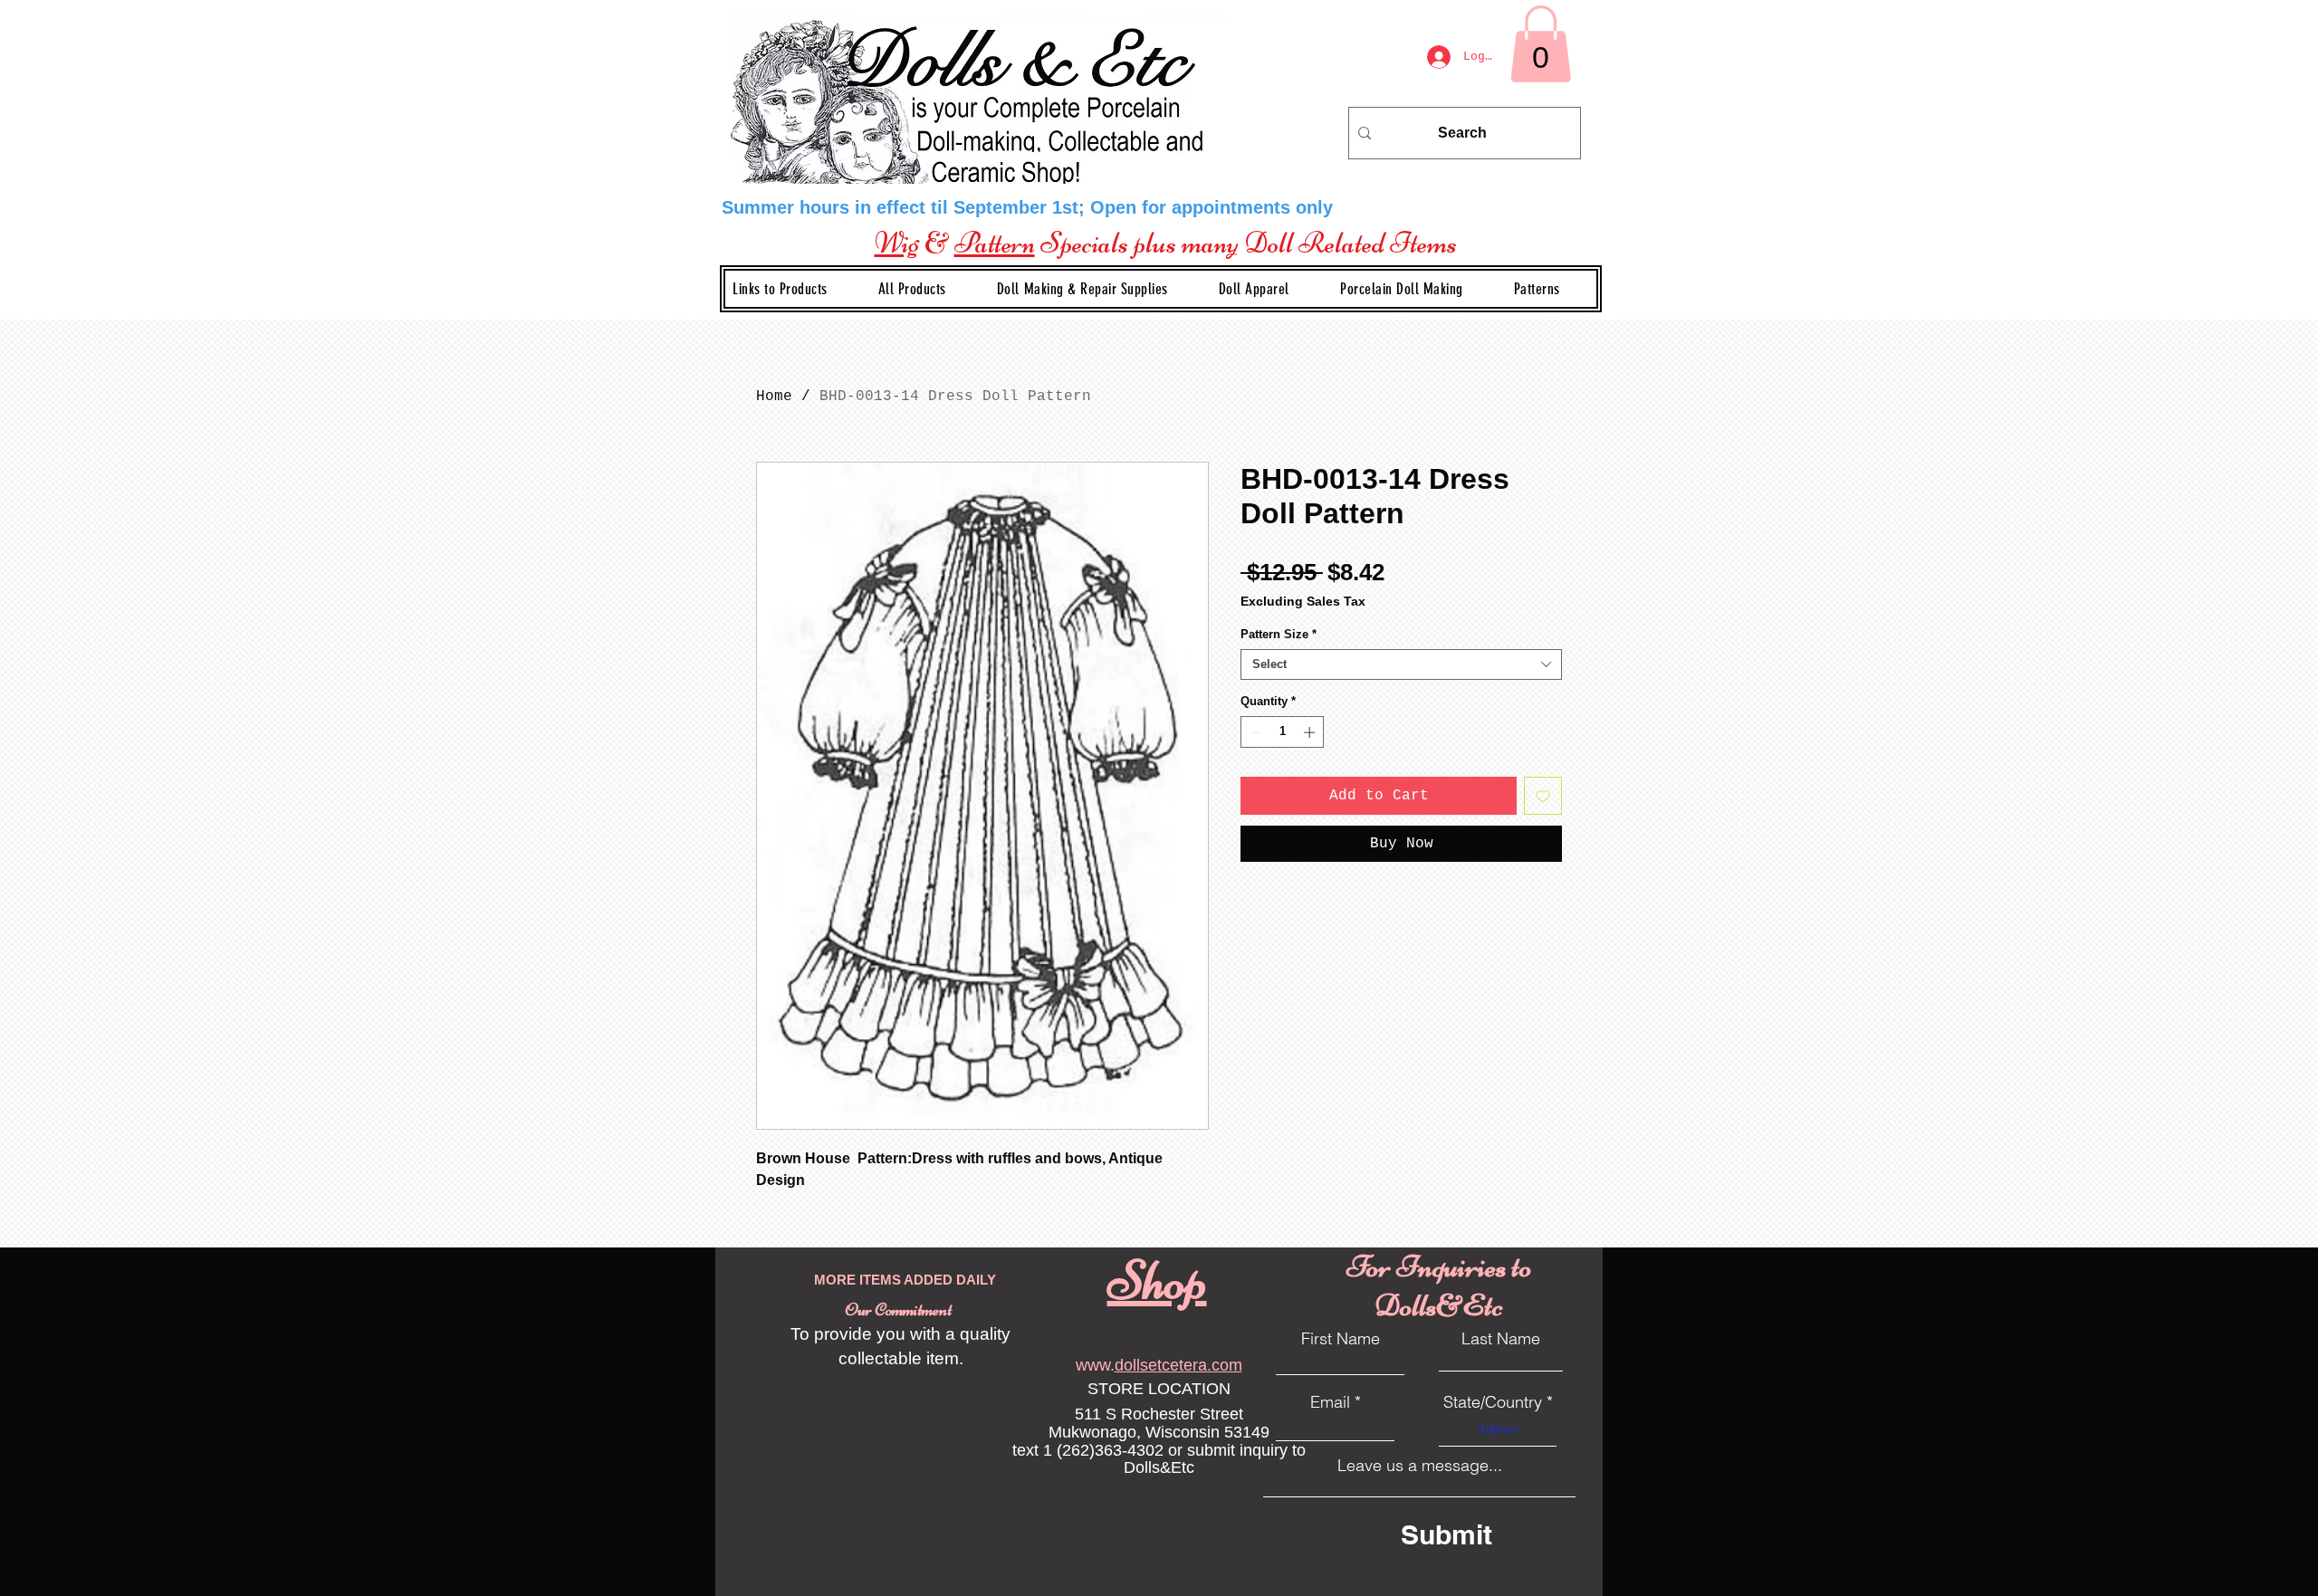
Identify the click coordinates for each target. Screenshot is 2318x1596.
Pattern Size (1279, 634)
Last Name (1501, 1339)
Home (774, 397)
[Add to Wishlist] (1543, 796)
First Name (1341, 1339)
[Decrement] (1254, 732)
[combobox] (1401, 664)
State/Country (1493, 1402)
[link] (1541, 44)
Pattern (995, 243)
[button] (1097, 289)
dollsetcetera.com (1178, 1365)
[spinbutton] (1283, 732)
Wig (897, 243)
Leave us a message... (1420, 1466)
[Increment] (1311, 732)
